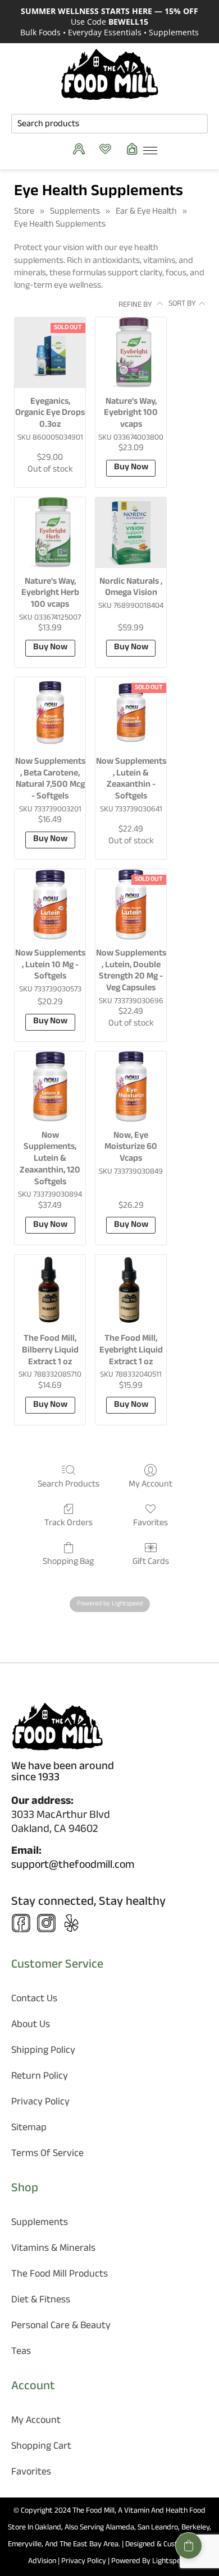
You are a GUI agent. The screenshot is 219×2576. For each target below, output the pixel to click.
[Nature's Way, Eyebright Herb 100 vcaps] (50, 533)
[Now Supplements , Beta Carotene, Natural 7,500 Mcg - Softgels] (50, 713)
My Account (150, 1484)
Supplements (75, 212)
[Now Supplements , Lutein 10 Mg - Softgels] (50, 904)
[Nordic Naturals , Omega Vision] (131, 533)
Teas (21, 2353)
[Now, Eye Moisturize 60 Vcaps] (131, 1087)
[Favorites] (108, 149)
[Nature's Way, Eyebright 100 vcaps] (131, 353)
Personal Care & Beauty (61, 2327)
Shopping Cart (41, 2447)
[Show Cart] (135, 149)
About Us (31, 2026)
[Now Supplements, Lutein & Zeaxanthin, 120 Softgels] (50, 1087)
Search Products (69, 1484)
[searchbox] (109, 124)
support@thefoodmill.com (73, 1866)
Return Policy (40, 2077)
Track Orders (69, 1523)
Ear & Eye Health (146, 212)
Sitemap (29, 2129)
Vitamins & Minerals (53, 2249)
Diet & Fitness (41, 2301)
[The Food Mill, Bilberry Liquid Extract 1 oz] (50, 1290)
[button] (189, 2546)
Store (24, 212)
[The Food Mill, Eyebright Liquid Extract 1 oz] (131, 1290)
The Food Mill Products (60, 2275)
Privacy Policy (40, 2103)
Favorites (150, 1523)
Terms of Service (47, 2155)
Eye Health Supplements (60, 225)
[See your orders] (82, 149)
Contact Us (34, 2000)
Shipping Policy (43, 2051)
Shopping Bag (68, 1561)
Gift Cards (151, 1561)
